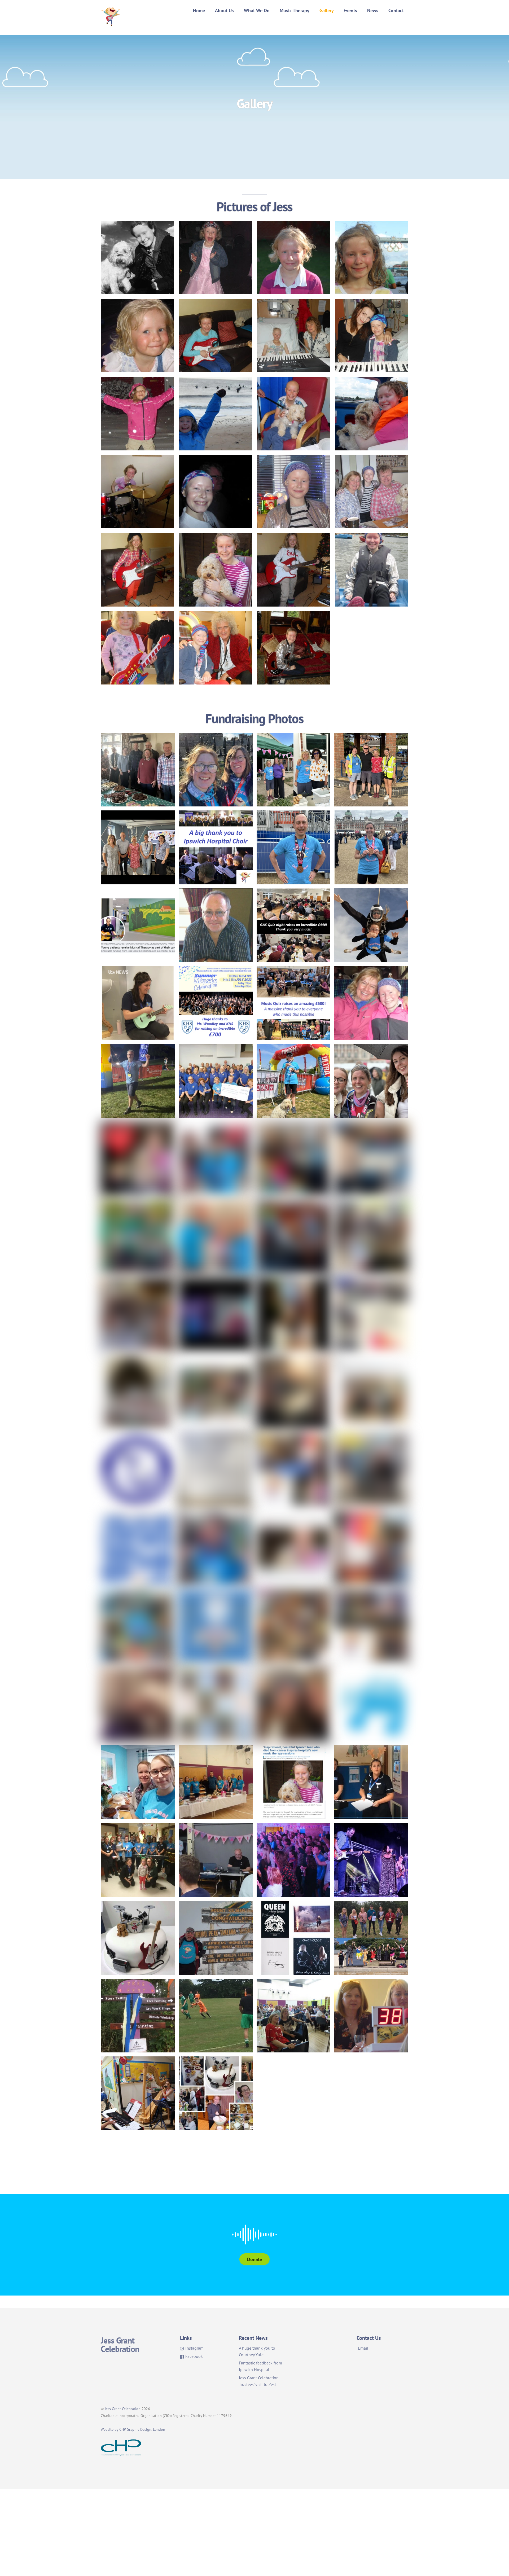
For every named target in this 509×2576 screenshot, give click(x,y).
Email (363, 2348)
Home (199, 10)
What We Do (257, 10)
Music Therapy (295, 10)
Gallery (327, 10)
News (373, 10)
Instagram (194, 2348)
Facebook (194, 2356)
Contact (396, 10)
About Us (224, 10)
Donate (254, 2259)
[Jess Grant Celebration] (111, 23)
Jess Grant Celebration (123, 2409)
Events (350, 10)
